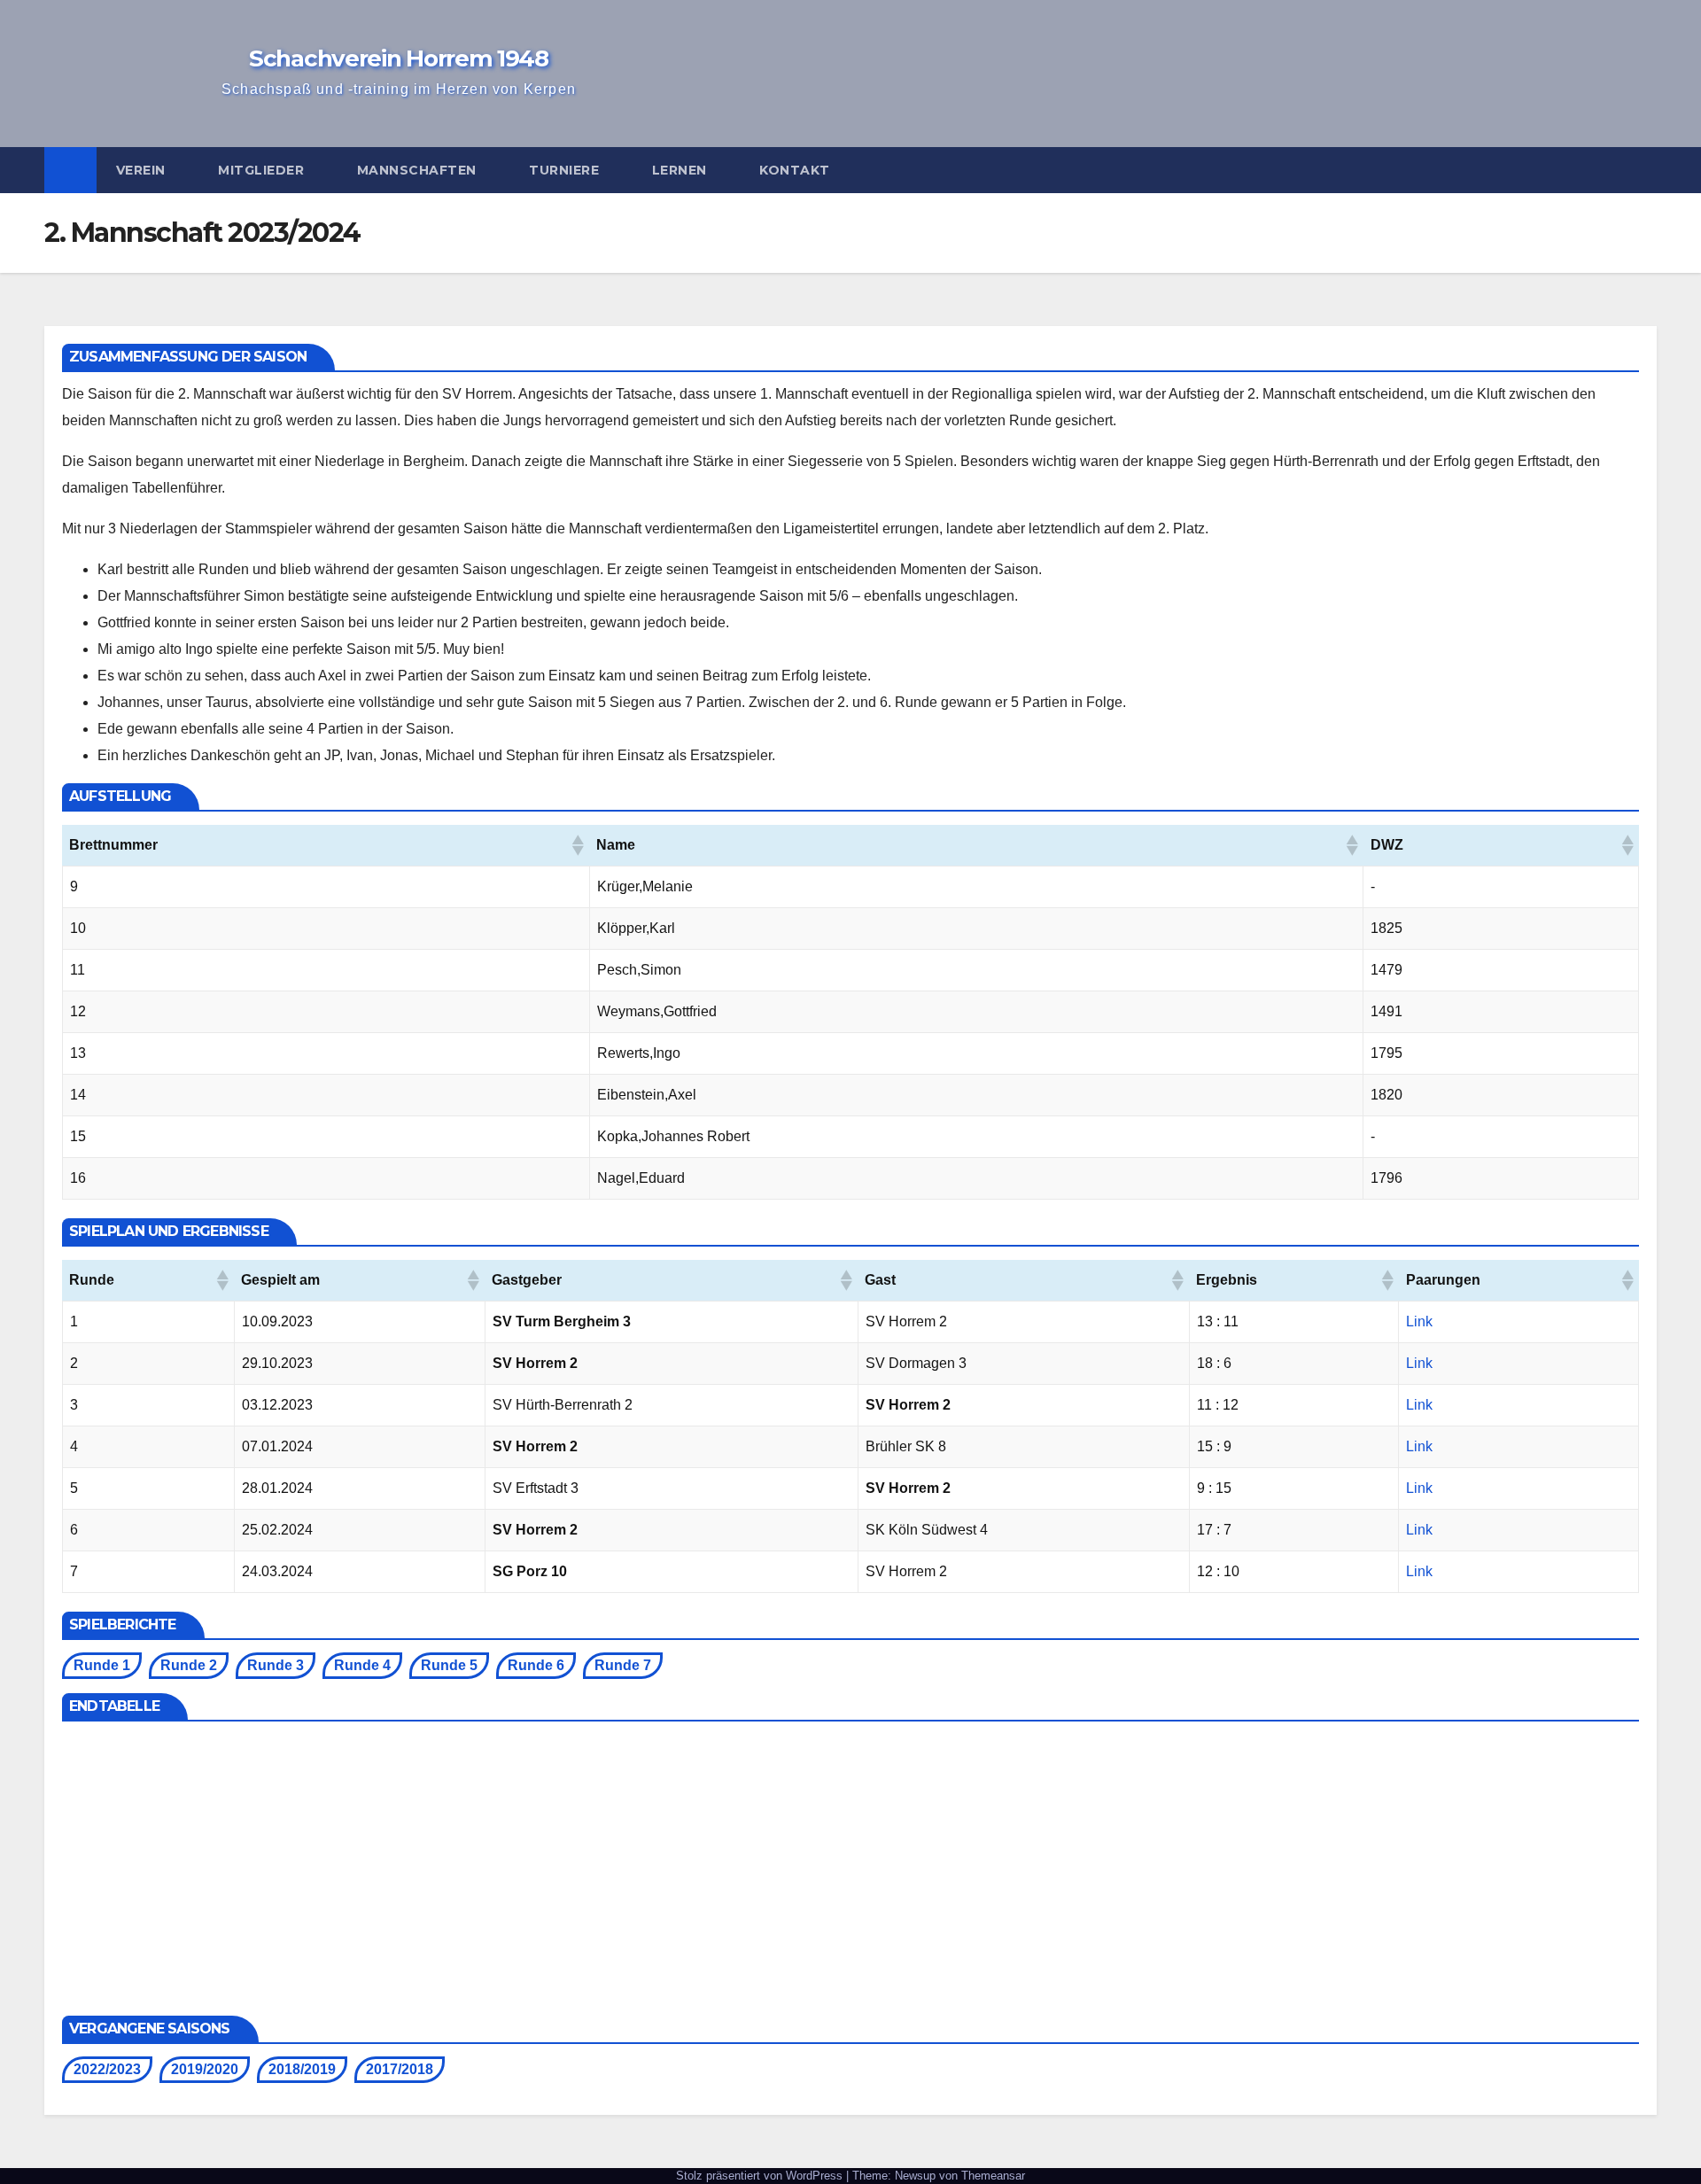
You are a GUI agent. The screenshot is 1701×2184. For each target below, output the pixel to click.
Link (1419, 1321)
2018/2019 (302, 2069)
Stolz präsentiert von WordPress (761, 2176)
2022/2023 (107, 2069)
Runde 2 (189, 1665)
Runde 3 (276, 1665)
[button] (1644, 170)
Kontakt (796, 170)
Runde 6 (536, 1665)
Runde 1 (102, 1665)
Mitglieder (263, 170)
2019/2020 (205, 2069)
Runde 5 (449, 1665)
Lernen (682, 170)
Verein (143, 170)
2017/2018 (400, 2069)
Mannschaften (419, 170)
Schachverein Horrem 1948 (399, 58)
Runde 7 (623, 1665)
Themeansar (993, 2176)
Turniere (566, 170)
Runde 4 (362, 1665)
